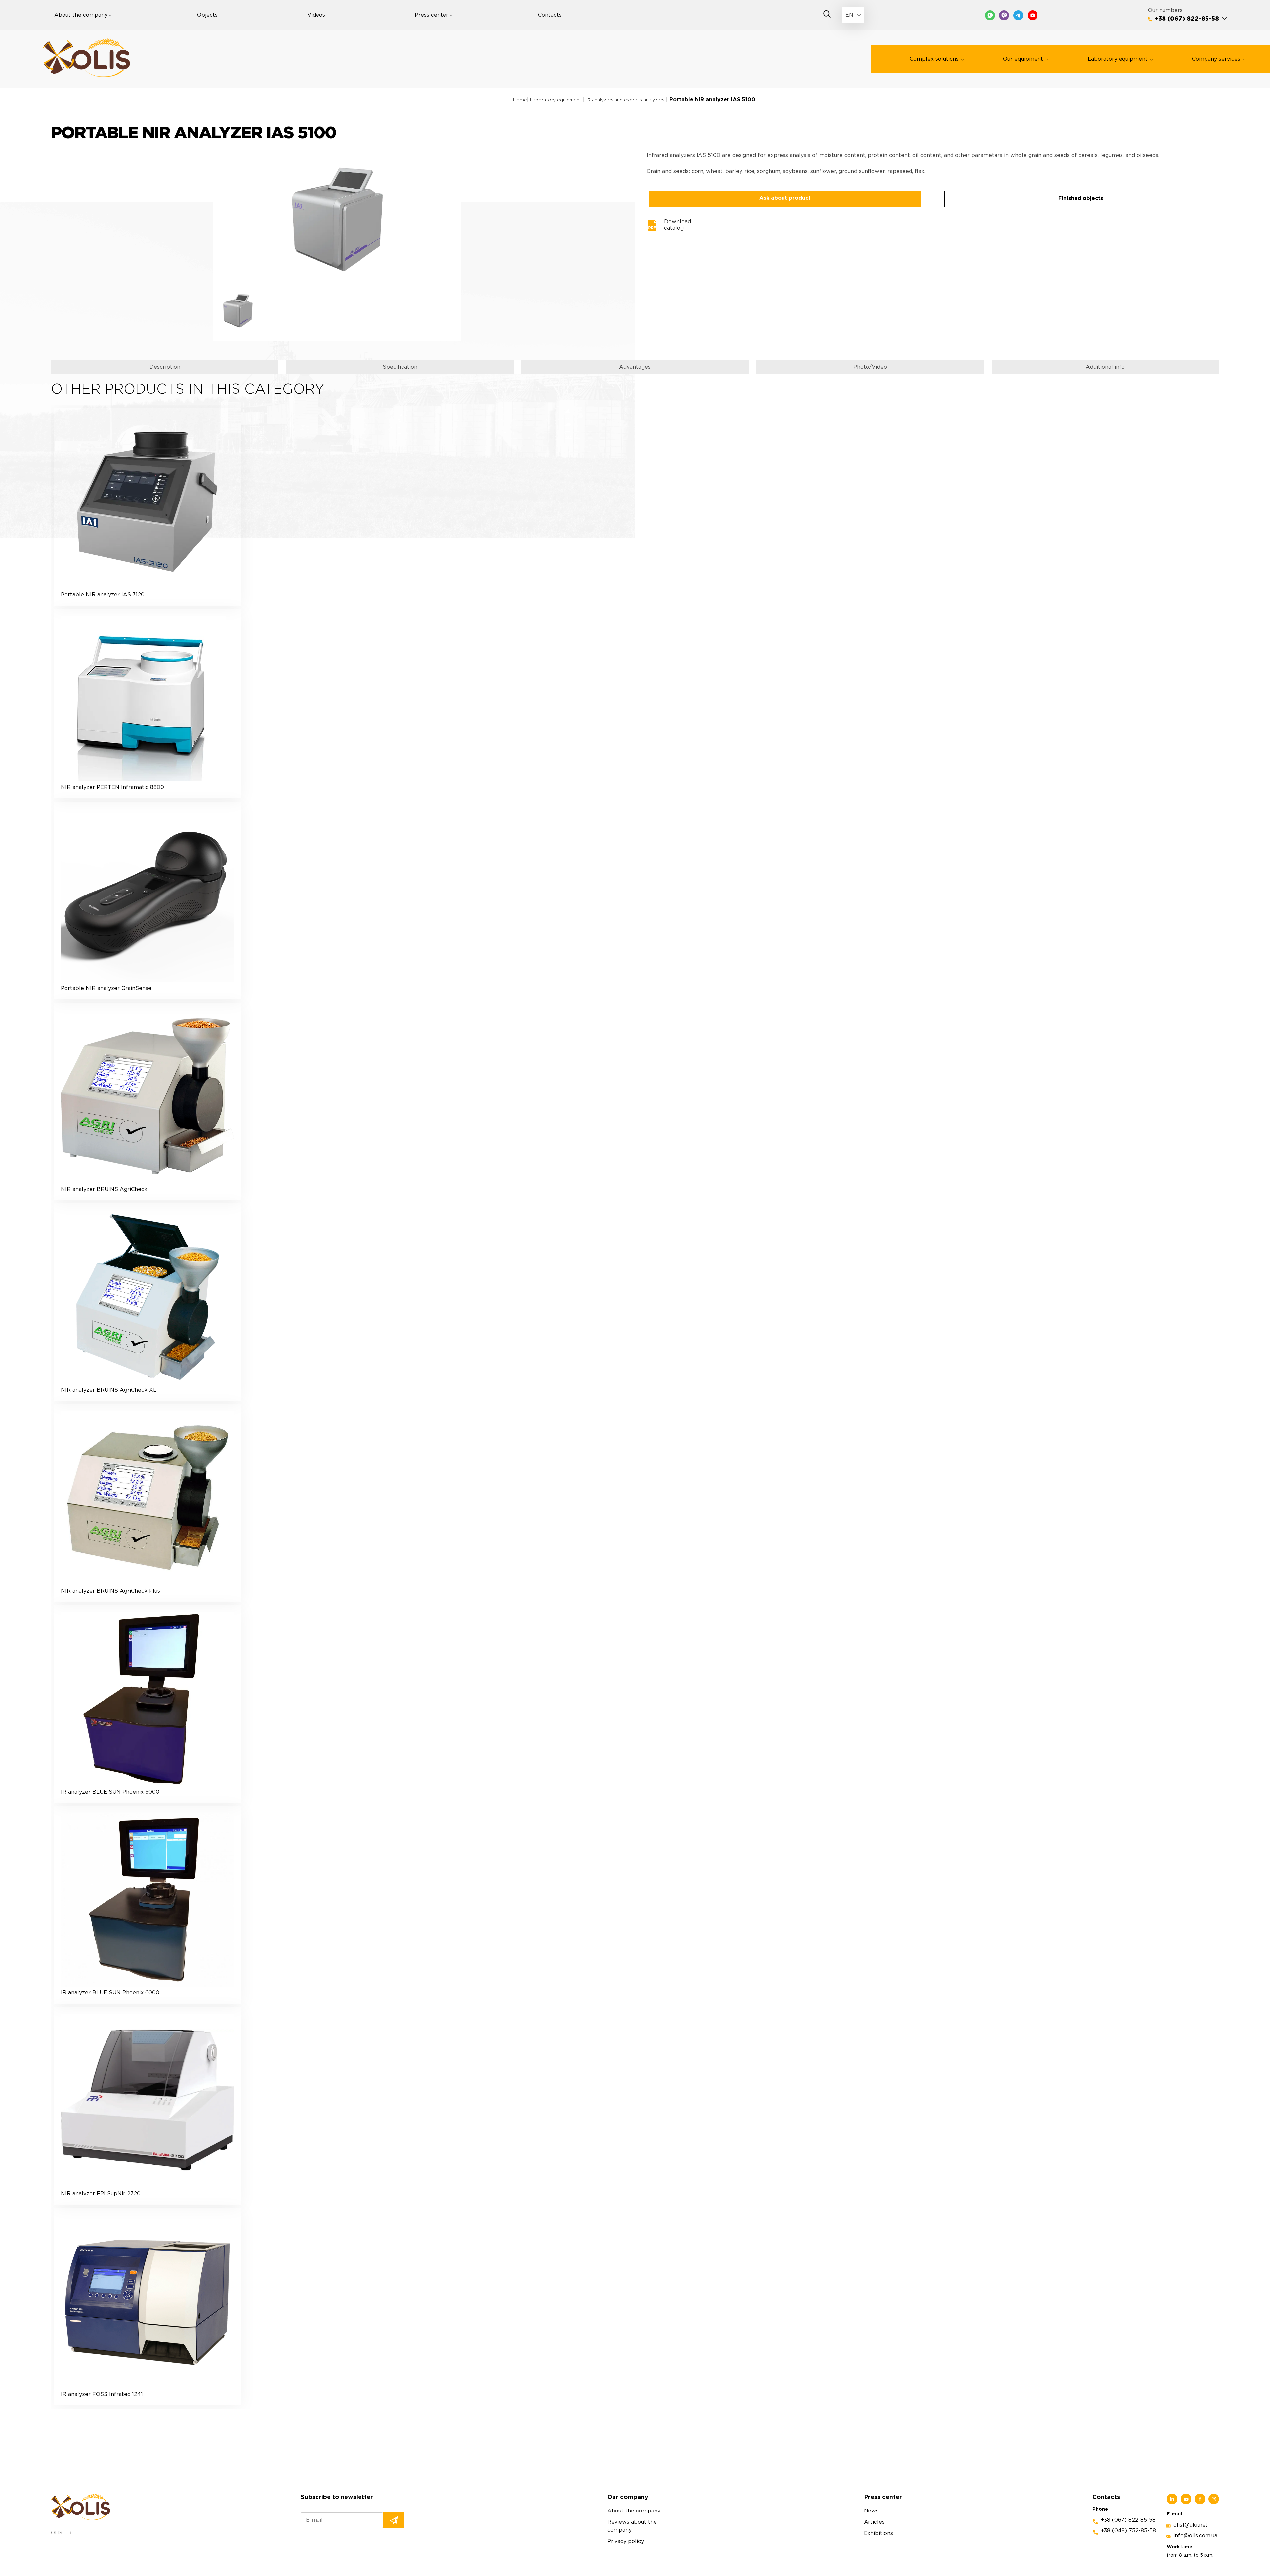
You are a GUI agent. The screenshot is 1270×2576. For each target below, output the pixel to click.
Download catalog (677, 225)
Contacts (550, 15)
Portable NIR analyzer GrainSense (106, 989)
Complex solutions (934, 59)
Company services (1216, 59)
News (871, 2511)
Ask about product (785, 198)
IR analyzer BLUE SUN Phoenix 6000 (110, 1993)
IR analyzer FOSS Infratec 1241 (102, 2395)
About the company (81, 15)
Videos (316, 15)
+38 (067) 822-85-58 (1187, 19)
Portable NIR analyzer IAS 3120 (103, 595)
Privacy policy (626, 2541)
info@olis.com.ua (1195, 2536)
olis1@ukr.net (1191, 2525)
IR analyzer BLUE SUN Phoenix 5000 (110, 1792)
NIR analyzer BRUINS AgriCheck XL (109, 1390)
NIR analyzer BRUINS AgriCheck (104, 1189)
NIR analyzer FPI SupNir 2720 (101, 2194)
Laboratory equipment (1118, 59)
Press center (432, 15)
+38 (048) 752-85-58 (1128, 2531)
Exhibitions (878, 2533)
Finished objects (1081, 199)
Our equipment (1023, 59)
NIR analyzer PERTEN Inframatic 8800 (112, 787)
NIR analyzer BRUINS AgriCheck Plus (110, 1591)
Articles (874, 2522)
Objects (207, 15)
